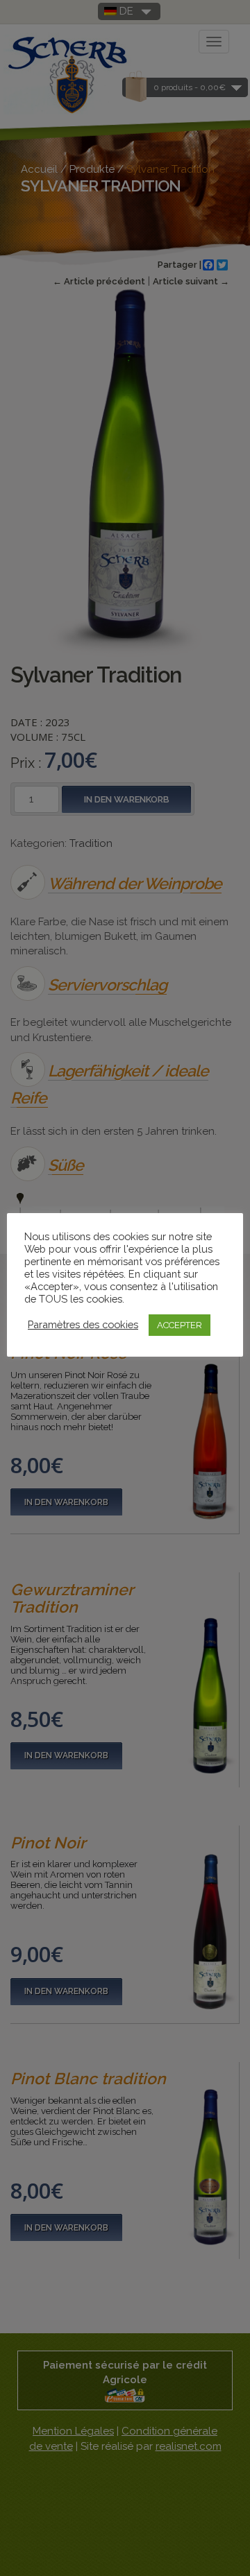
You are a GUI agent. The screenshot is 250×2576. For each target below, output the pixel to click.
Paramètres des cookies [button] (83, 1324)
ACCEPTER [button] (180, 1325)
